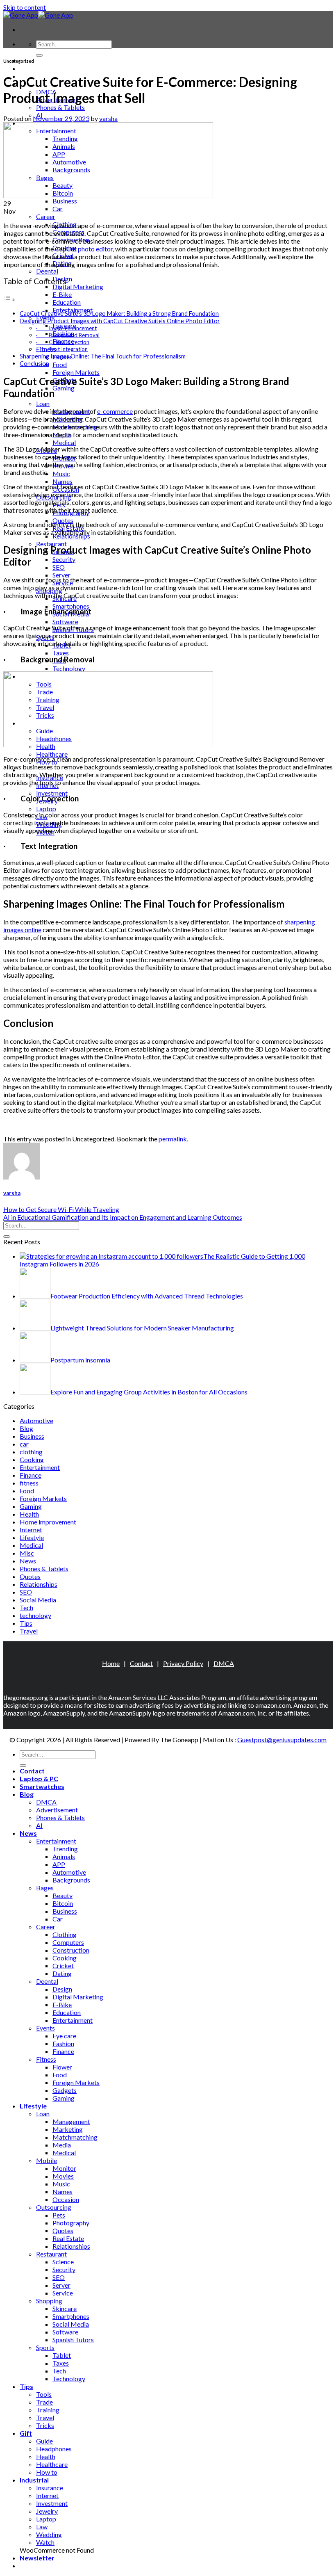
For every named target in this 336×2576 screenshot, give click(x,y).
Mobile (47, 2160)
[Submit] (39, 55)
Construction (71, 1950)
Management (71, 2121)
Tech (26, 1607)
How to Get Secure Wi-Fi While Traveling (61, 1209)
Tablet (62, 2355)
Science (63, 2262)
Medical (64, 442)
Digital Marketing (78, 286)
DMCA (224, 1663)
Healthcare (52, 754)
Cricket (63, 1966)
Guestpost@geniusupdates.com (282, 1740)
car (24, 1444)
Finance (31, 1475)
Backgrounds (71, 1880)
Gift (26, 2433)
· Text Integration (62, 349)
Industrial (34, 2480)
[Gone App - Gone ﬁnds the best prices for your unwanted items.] (38, 15)
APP (59, 1864)
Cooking (32, 1459)
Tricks (45, 2425)
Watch (45, 2542)
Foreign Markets (76, 372)
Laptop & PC (39, 68)
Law (42, 2527)
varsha (108, 118)
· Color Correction (63, 342)
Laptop (46, 809)
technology (35, 1615)
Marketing (68, 2129)
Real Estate (68, 2238)
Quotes (30, 1576)
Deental (47, 271)
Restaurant (51, 2254)
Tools (44, 2394)
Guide (44, 2441)
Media (62, 2145)
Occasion (66, 2199)
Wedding (49, 2534)
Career (46, 216)
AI (39, 1825)
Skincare (65, 2308)
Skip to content (25, 7)
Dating (62, 1973)
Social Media (38, 1600)
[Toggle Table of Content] (9, 299)
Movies (63, 2176)
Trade (44, 2402)
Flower (62, 2067)
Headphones (54, 2449)
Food (60, 364)
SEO (59, 567)
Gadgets (65, 2090)
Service (63, 2293)
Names (62, 481)
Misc (27, 1553)
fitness (29, 1483)
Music (61, 473)
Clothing (65, 1934)
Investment (52, 793)
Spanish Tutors (73, 2340)
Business (65, 201)
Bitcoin (63, 1903)
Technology (69, 668)
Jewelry (47, 2511)
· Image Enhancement (66, 328)
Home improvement (48, 1522)
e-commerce (115, 411)
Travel (29, 1631)
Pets (59, 2215)
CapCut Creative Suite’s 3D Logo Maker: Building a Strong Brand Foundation (119, 314)
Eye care (64, 2036)
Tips (26, 1623)
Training (48, 2410)
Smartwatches (42, 1786)
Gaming (64, 388)
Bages (45, 1888)
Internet (31, 1530)
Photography (71, 2223)
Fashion (63, 2043)
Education (67, 302)
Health (29, 1514)
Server (61, 575)
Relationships (39, 1584)
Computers (68, 1942)
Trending (65, 1849)
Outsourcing (54, 2207)
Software (65, 622)
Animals (64, 1856)
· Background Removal (68, 335)
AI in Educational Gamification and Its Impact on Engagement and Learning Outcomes (123, 1217)
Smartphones (71, 606)
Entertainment (40, 1467)
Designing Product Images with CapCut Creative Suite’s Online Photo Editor (120, 321)
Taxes (61, 653)
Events (45, 2028)
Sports (45, 2347)
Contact (141, 1663)
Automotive (36, 1420)
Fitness (46, 2059)
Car (58, 209)
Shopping (49, 2301)
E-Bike (62, 294)
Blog (26, 1428)
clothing (31, 1452)
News (28, 1561)
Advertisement (57, 1810)
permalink (173, 1139)
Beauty (62, 1895)
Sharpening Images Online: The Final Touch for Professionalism (103, 356)
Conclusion (34, 364)
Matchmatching (75, 2137)
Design (62, 1989)
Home (111, 1663)
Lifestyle (32, 1537)
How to (47, 2472)
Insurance (50, 2488)
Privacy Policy (183, 1663)
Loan (43, 403)
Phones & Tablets (60, 107)
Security (64, 559)
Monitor (64, 2168)
